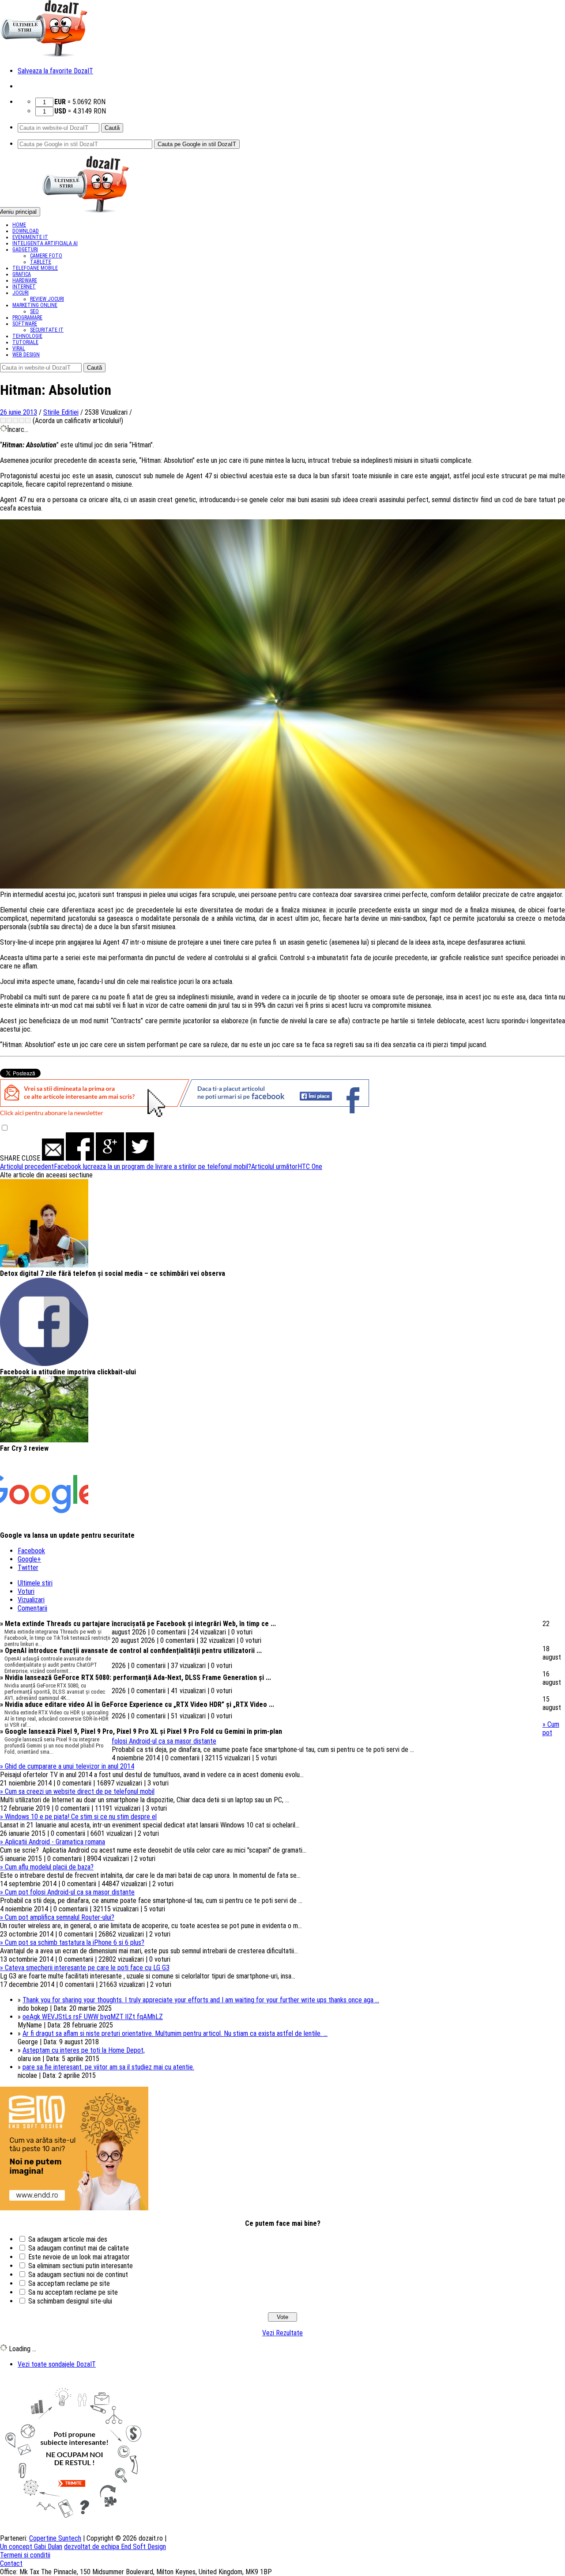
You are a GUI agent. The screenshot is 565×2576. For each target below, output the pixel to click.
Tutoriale (25, 342)
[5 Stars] (28, 420)
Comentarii (32, 1608)
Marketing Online (35, 305)
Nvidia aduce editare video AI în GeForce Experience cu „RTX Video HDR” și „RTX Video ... (137, 1704)
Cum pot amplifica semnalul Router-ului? (57, 1917)
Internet (24, 287)
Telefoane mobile (35, 268)
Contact (11, 2563)
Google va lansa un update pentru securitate (67, 1535)
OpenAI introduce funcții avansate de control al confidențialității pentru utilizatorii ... (131, 1651)
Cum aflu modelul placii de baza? (47, 1867)
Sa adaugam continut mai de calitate (79, 2248)
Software (25, 324)
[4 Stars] (22, 420)
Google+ (29, 1559)
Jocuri (21, 293)
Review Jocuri (47, 299)
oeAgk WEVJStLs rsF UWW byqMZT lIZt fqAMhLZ (93, 2017)
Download (26, 231)
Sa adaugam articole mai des (68, 2239)
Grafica (22, 274)
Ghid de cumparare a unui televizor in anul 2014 (67, 1766)
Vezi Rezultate (282, 2333)
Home (19, 225)
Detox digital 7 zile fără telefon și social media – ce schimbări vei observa (113, 1273)
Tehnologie (27, 336)
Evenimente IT (30, 237)
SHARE (10, 1158)
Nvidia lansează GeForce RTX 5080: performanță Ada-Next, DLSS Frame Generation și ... (136, 1678)
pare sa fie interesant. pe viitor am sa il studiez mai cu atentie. (108, 2067)
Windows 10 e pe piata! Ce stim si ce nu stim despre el (78, 1817)
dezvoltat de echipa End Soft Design (115, 2547)
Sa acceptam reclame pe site (69, 2283)
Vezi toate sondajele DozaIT (57, 2364)
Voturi (26, 1591)
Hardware (25, 280)
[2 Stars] (9, 420)
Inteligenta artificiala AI (45, 243)
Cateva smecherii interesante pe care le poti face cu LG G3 (85, 1968)
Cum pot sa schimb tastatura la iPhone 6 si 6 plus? (72, 1942)
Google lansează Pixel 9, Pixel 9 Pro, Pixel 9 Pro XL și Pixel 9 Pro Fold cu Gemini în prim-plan (141, 1731)
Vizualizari (31, 1600)
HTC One (287, 1167)
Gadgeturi (25, 250)
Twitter (28, 1568)
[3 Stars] (15, 420)
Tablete (41, 262)
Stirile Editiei (61, 412)
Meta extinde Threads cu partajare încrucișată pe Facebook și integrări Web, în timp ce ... (138, 1624)
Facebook (31, 1551)
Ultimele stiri (35, 1583)
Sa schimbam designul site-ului (70, 2301)
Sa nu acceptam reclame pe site (73, 2292)
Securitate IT (47, 330)
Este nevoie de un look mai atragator (79, 2257)
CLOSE (31, 1158)
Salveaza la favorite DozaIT (55, 71)
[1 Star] (3, 420)
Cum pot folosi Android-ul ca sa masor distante (67, 1892)
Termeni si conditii (25, 2555)
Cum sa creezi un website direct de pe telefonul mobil (77, 1791)
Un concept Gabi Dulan (31, 2547)
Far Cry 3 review (24, 1448)
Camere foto (46, 256)
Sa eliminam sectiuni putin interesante (81, 2266)
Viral (19, 348)
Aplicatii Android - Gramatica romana (53, 1842)
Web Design (26, 355)
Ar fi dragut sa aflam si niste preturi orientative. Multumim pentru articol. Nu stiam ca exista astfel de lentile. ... (175, 2033)
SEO (34, 311)
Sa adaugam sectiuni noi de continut (78, 2275)
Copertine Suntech (55, 2538)
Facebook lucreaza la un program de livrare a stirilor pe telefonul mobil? (126, 1167)
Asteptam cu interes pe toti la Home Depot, (84, 2050)
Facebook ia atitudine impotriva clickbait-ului (68, 1372)
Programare (27, 318)
